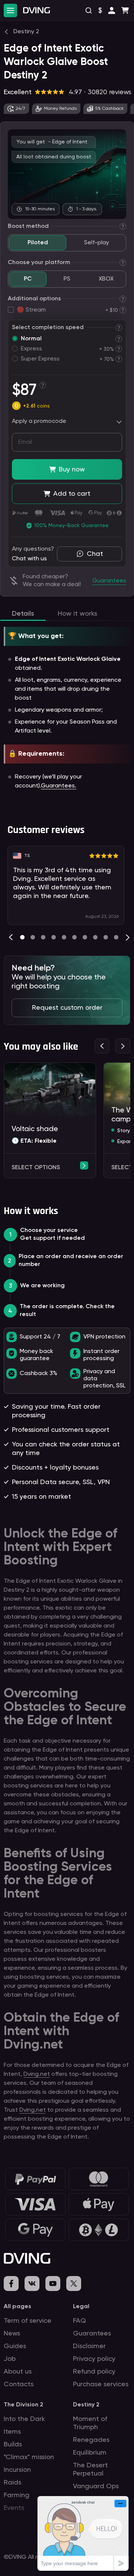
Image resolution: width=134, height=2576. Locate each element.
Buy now (72, 470)
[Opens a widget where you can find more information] (83, 2533)
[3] (54, 937)
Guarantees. (59, 786)
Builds (13, 2445)
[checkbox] (11, 310)
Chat (95, 554)
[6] (85, 937)
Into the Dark (24, 2419)
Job (10, 2359)
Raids (12, 2483)
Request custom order (67, 1008)
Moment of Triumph (90, 2423)
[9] (116, 937)
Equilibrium (90, 2453)
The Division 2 (23, 2405)
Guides (15, 2346)
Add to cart (72, 494)
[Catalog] (10, 10)
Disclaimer (89, 2346)
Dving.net (37, 2074)
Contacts (19, 2384)
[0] (22, 937)
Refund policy (94, 2372)
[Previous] (11, 937)
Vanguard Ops (96, 2486)
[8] (106, 937)
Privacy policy (94, 2359)
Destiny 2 (86, 2405)
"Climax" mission (29, 2457)
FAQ (79, 2321)
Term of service (28, 2321)
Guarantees (92, 2334)
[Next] (128, 937)
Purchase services (101, 2384)
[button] (112, 10)
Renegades (91, 2440)
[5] (74, 937)
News (12, 2334)
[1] (33, 937)
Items (12, 2432)
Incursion (17, 2470)
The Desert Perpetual (90, 2470)
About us (18, 2372)
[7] (95, 937)
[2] (43, 937)
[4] (64, 937)
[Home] (36, 10)
